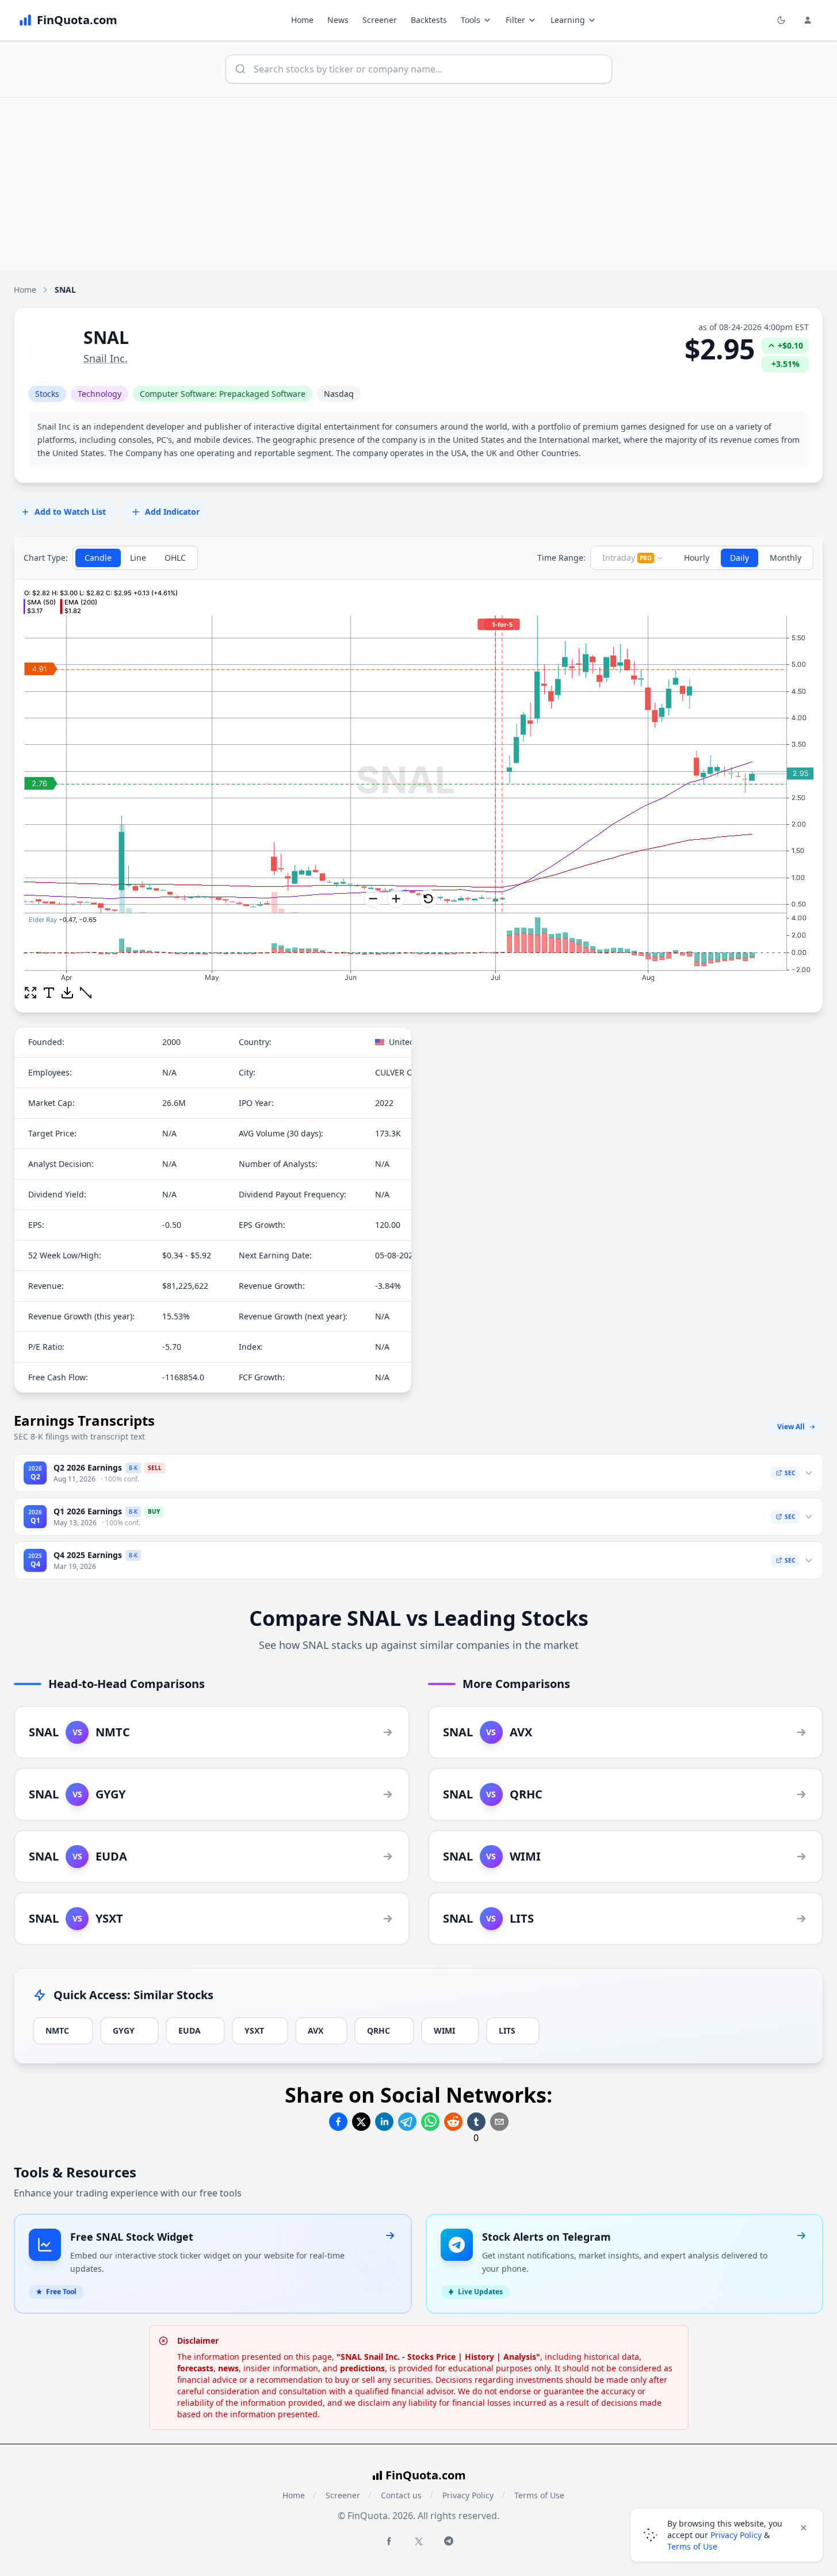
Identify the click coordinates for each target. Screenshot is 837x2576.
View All (791, 1427)
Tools (471, 20)
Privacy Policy (468, 2495)
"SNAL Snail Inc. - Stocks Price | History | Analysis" (438, 2357)
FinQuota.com (426, 2475)
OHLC (175, 558)
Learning (568, 20)
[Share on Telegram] (407, 2122)
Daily (739, 558)
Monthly (786, 558)
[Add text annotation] (49, 993)
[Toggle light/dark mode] (781, 20)
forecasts (195, 2368)
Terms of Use (539, 2495)
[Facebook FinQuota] (389, 2541)
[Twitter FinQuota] (419, 2541)
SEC (790, 1473)
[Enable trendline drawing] (86, 993)
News (338, 20)
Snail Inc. (106, 358)
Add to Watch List (70, 512)
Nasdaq (339, 394)
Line (138, 558)
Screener (380, 20)
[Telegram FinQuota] (449, 2541)
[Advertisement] (419, 184)
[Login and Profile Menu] (808, 20)
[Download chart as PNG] (67, 993)
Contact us (401, 2495)
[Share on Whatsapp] (430, 2122)
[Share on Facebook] (338, 2122)
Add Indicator (172, 512)
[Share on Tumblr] (476, 2122)
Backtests (429, 20)
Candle (98, 558)
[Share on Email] (499, 2122)
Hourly (697, 558)
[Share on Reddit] (453, 2122)
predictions (362, 2368)
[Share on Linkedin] (384, 2122)
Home (302, 20)
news (228, 2368)
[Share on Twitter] (361, 2122)
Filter (515, 20)
